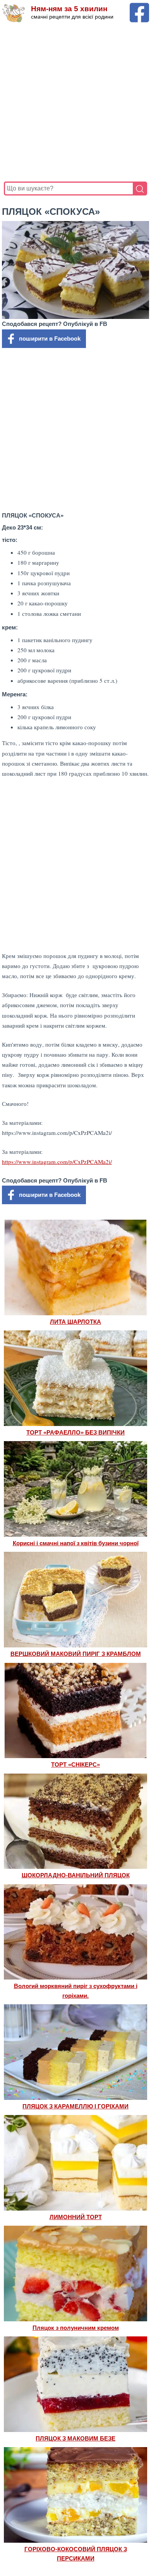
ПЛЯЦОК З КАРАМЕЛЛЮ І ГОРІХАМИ (75, 2106)
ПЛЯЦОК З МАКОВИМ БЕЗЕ (75, 2438)
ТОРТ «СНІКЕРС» (75, 1764)
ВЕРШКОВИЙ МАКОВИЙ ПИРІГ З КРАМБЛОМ (76, 1654)
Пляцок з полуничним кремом (76, 2328)
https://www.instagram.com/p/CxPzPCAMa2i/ (57, 1162)
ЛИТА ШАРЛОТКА (75, 1322)
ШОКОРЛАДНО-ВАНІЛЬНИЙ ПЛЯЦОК (76, 1875)
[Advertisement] (75, 102)
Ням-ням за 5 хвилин (69, 9)
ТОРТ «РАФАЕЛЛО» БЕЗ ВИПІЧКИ (75, 1432)
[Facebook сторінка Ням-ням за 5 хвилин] (139, 6)
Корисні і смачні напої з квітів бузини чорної (76, 1543)
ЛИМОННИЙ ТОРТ (76, 2217)
